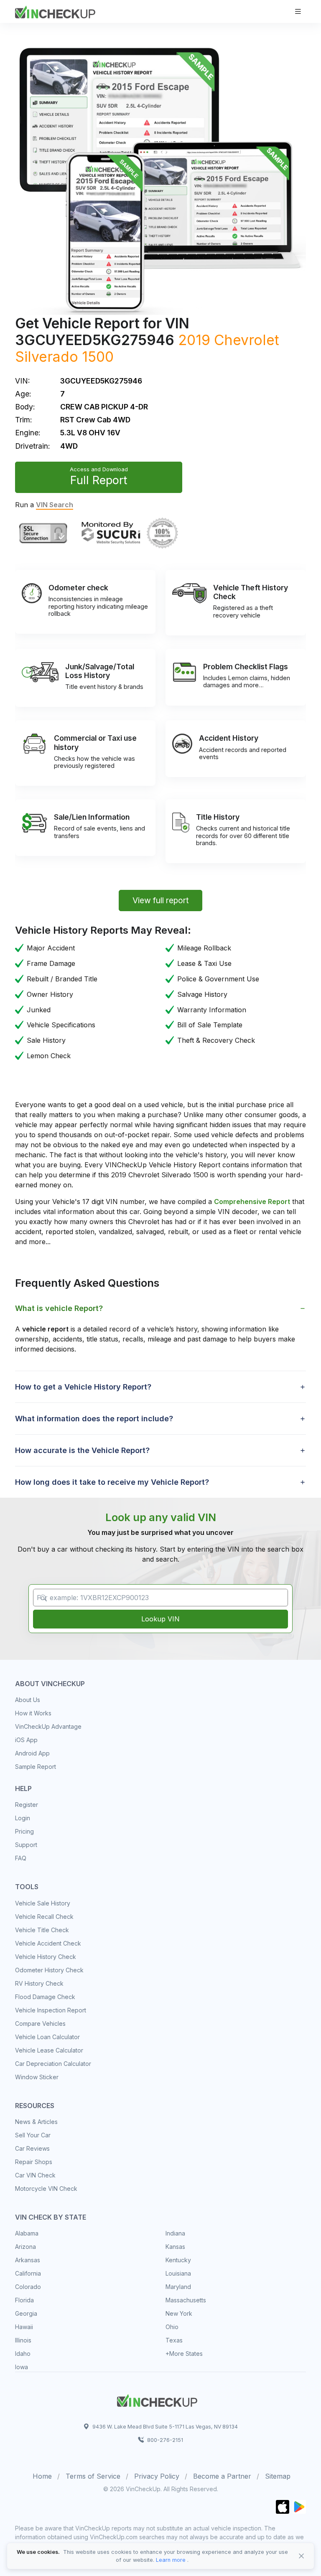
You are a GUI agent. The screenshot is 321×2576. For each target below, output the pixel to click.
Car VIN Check (35, 2175)
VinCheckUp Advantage (48, 1726)
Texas (174, 2340)
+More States (184, 2354)
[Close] (301, 2556)
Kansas (175, 2247)
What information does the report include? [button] (94, 1419)
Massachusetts (186, 2300)
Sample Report (36, 1767)
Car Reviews (32, 2148)
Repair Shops (34, 2162)
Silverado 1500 (64, 357)
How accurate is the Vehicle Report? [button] (82, 1450)
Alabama (27, 2233)
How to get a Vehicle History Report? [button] (83, 1387)
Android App (32, 1753)
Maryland (178, 2287)
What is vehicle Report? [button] (59, 1308)
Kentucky (178, 2260)
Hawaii (24, 2327)
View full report (161, 900)
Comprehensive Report (252, 1202)
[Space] (157, 2399)
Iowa (22, 2367)
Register (27, 1805)
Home (42, 2476)
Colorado (28, 2287)
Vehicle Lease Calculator (49, 2050)
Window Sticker (37, 2077)
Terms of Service (93, 2476)
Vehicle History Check (46, 1957)
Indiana (175, 2233)
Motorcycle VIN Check (46, 2189)
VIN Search (55, 505)
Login (23, 1818)
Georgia (26, 2313)
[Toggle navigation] (298, 11)
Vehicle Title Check (42, 1930)
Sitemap (278, 2476)
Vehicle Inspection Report (51, 2010)
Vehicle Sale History (43, 1903)
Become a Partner (222, 2476)
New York (179, 2313)
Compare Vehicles (40, 2023)
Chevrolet (247, 340)
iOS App (26, 1740)
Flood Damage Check (45, 1997)
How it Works (33, 1713)
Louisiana (178, 2273)
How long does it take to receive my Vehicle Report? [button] (112, 1482)
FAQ (21, 1858)
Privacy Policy (157, 2476)
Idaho (23, 2354)
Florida (24, 2300)
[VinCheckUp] (55, 11)
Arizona (25, 2247)
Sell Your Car (33, 2135)
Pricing (24, 1831)
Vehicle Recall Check (44, 1917)
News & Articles (36, 2122)
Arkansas (28, 2260)
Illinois (23, 2340)
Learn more (171, 2560)
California (28, 2273)
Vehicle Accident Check (48, 1943)
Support (26, 1845)
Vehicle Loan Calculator (47, 2037)
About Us (28, 1700)
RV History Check (39, 1983)
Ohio (172, 2327)
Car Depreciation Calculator (53, 2064)
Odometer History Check (49, 1970)
